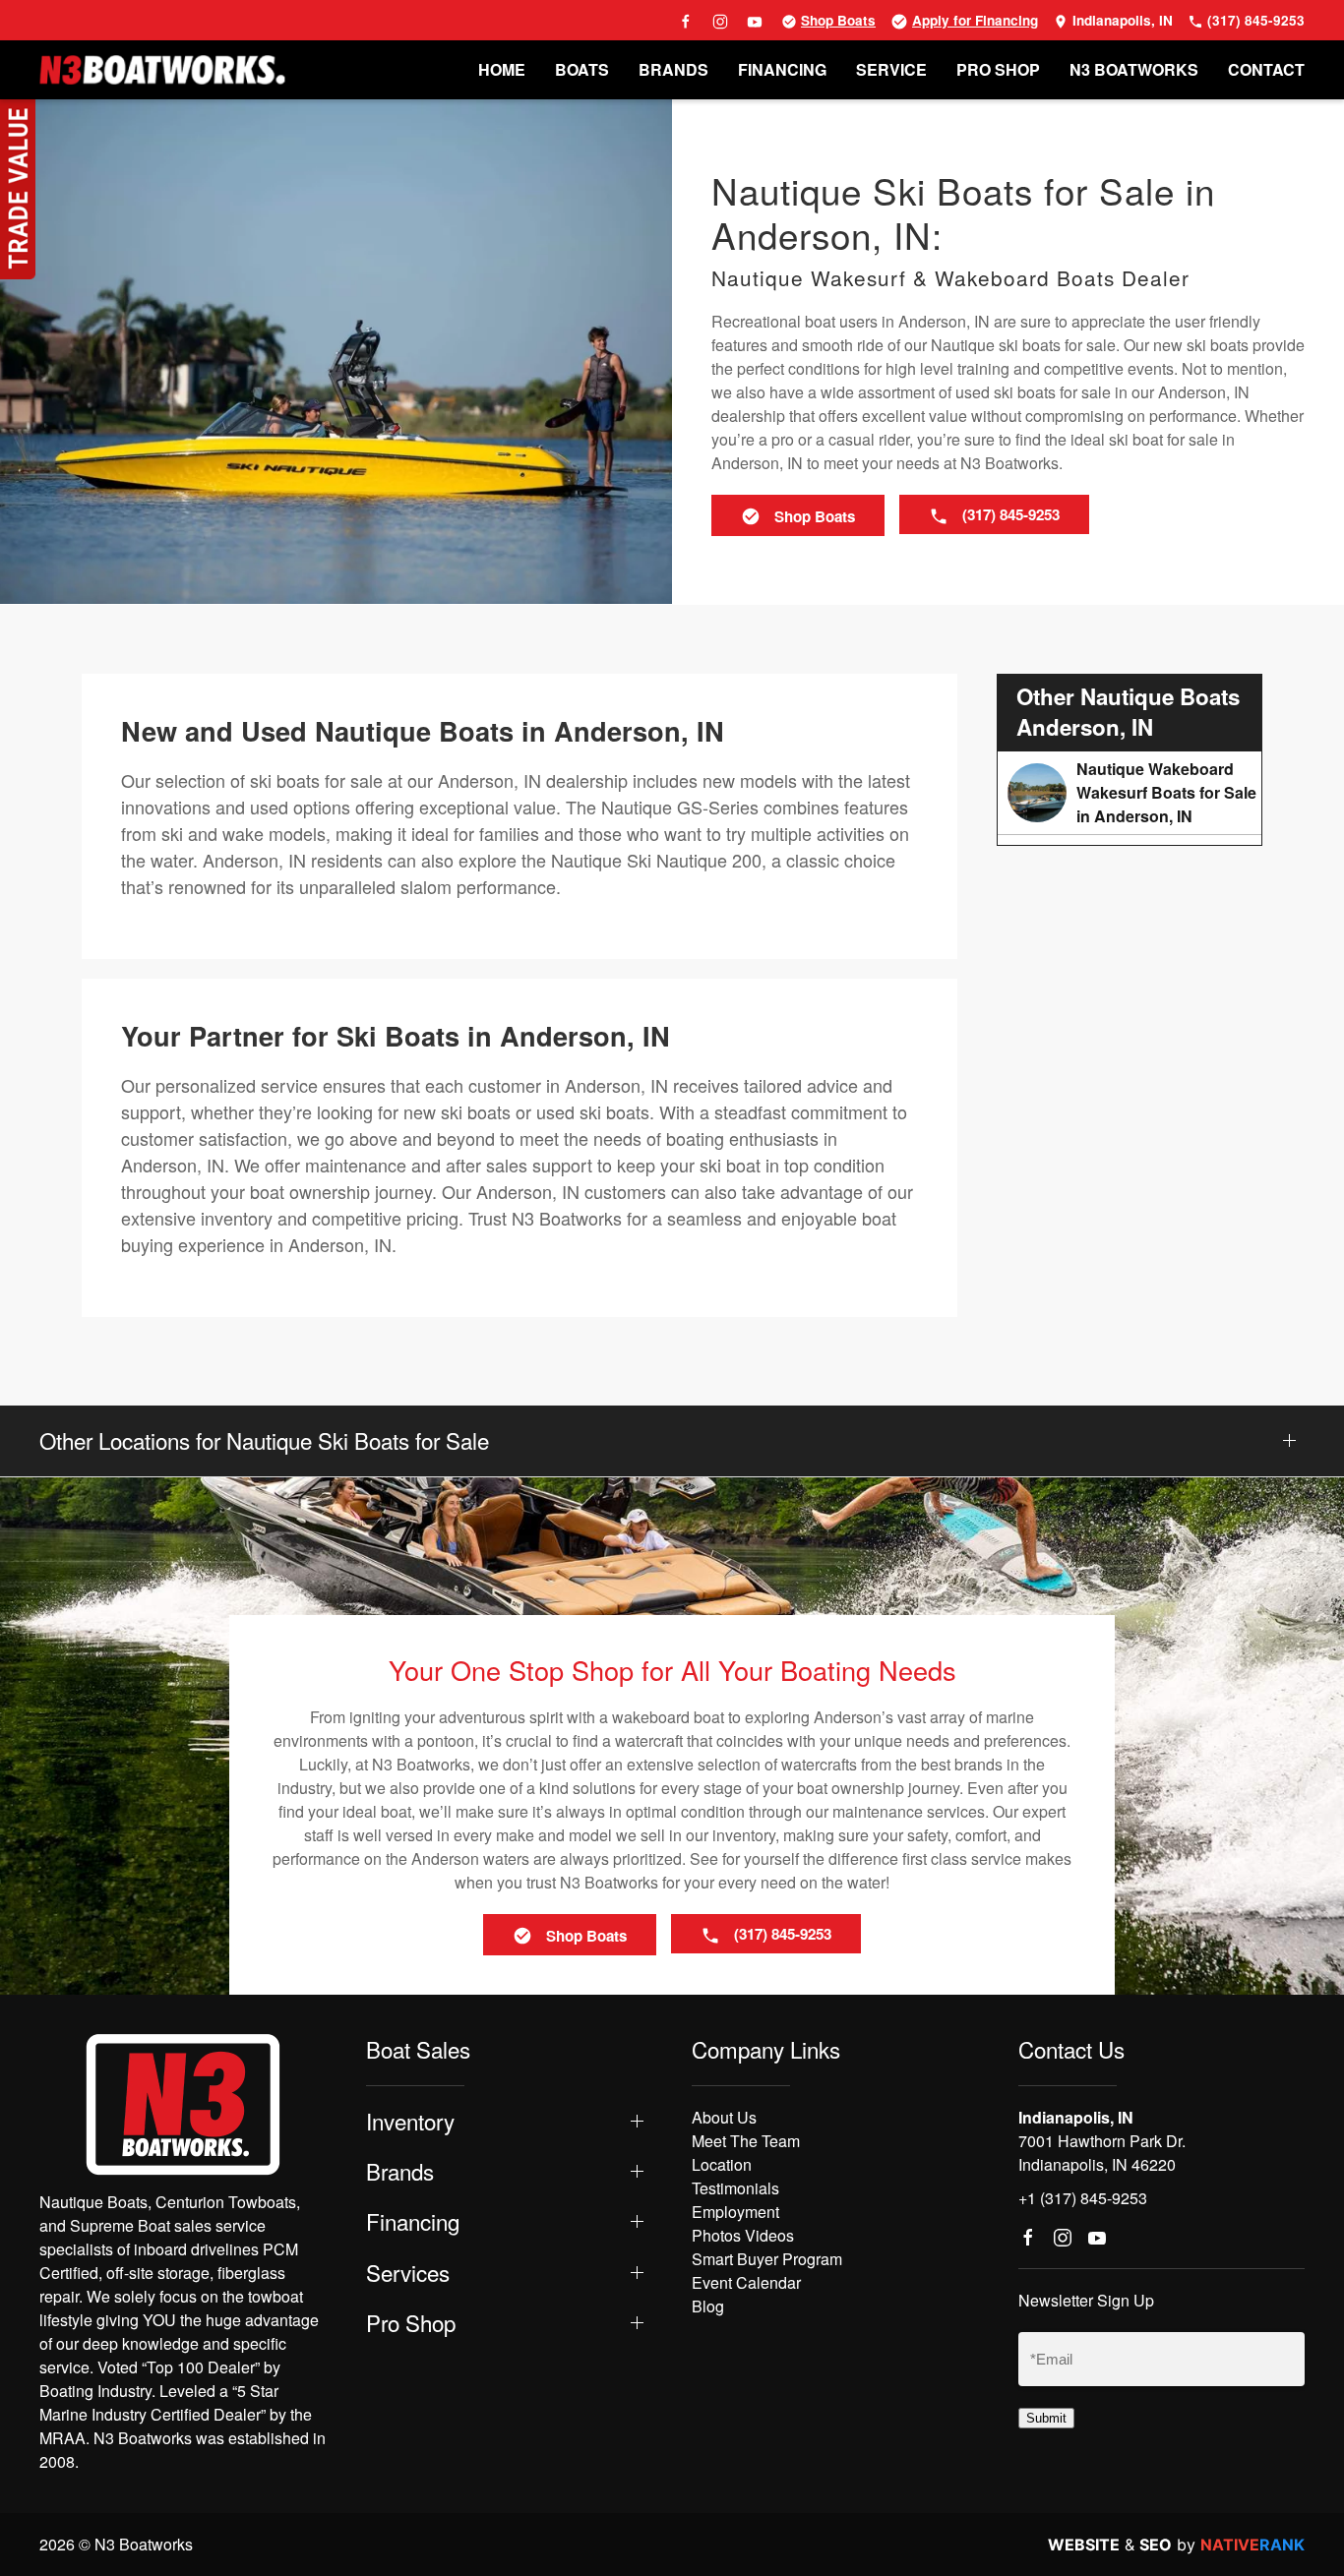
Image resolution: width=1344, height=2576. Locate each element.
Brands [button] (400, 2171)
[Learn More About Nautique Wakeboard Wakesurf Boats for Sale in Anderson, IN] (1130, 793)
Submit (1046, 2418)
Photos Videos (743, 2235)
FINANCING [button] (782, 69)
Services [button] (408, 2273)
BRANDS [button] (673, 69)
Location (722, 2164)
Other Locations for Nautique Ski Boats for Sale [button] (264, 1440)
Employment (735, 2212)
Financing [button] (413, 2221)
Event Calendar (746, 2282)
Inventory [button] (410, 2121)
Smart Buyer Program (767, 2259)
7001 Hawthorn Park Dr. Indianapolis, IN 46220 (1102, 2153)
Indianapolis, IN (1121, 20)
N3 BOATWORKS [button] (1134, 69)
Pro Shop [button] (411, 2323)
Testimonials (735, 2188)
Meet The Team (746, 2141)
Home (502, 69)
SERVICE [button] (891, 69)
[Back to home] (162, 70)
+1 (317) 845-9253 (1083, 2198)
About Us (724, 2117)
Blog (708, 2306)
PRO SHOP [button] (998, 69)
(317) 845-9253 (1254, 20)
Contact (1266, 69)
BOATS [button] (582, 69)
